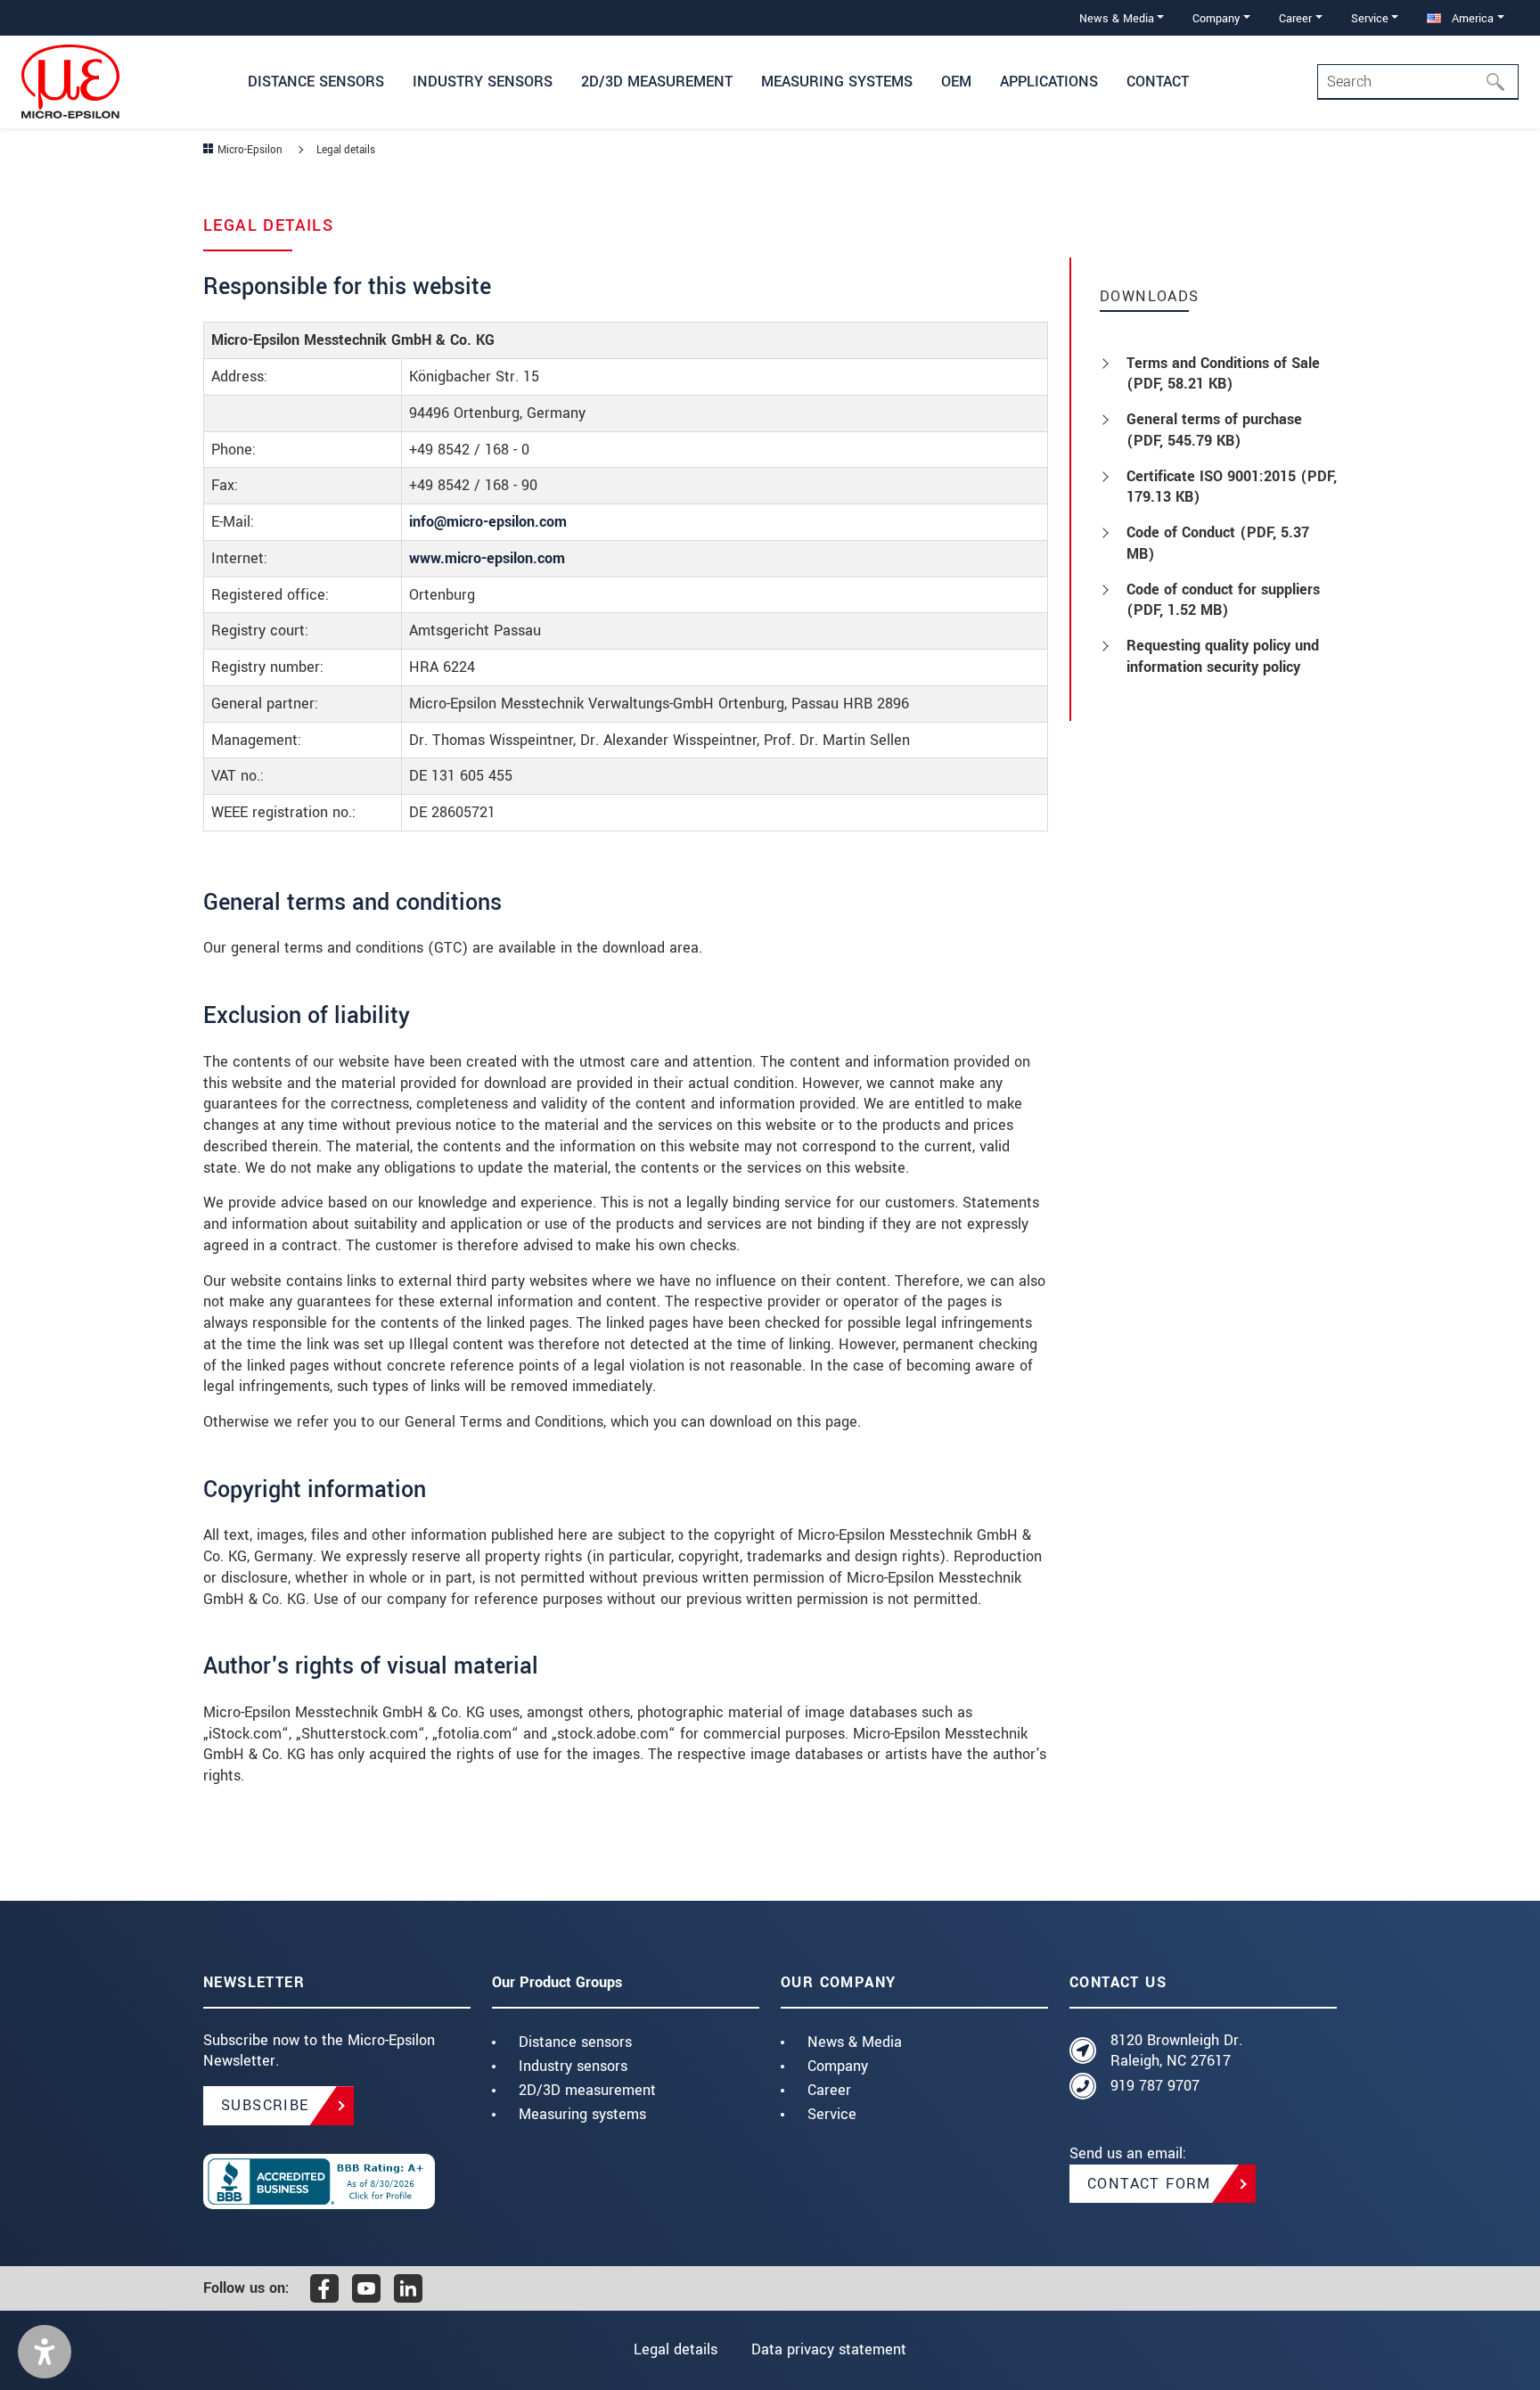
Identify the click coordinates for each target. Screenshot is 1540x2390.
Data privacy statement (829, 2349)
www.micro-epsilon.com (487, 558)
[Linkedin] (408, 2288)
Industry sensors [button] (483, 82)
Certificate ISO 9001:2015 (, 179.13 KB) (1232, 487)
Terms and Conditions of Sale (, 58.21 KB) (1223, 374)
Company (838, 2066)
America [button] (1471, 18)
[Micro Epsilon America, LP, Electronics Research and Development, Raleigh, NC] (337, 2181)
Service (832, 2114)
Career (829, 2090)
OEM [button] (956, 82)
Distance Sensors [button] (316, 82)
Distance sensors (575, 2042)
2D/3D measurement (587, 2090)
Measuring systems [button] (837, 82)
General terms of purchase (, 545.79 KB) (1214, 430)
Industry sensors (573, 2066)
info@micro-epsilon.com (488, 522)
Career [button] (1295, 18)
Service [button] (1370, 18)
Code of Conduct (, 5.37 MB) (1218, 543)
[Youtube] (366, 2288)
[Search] (1501, 82)
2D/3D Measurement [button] (657, 82)
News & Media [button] (1117, 18)
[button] (45, 2352)
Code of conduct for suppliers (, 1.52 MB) (1223, 600)
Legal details (676, 2349)
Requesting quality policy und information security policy (1223, 656)
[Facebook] (324, 2288)
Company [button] (1216, 18)
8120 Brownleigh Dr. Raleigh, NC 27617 (1176, 2051)
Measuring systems (582, 2114)
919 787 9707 (1155, 2086)
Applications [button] (1049, 82)
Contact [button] (1158, 82)
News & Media (855, 2042)
